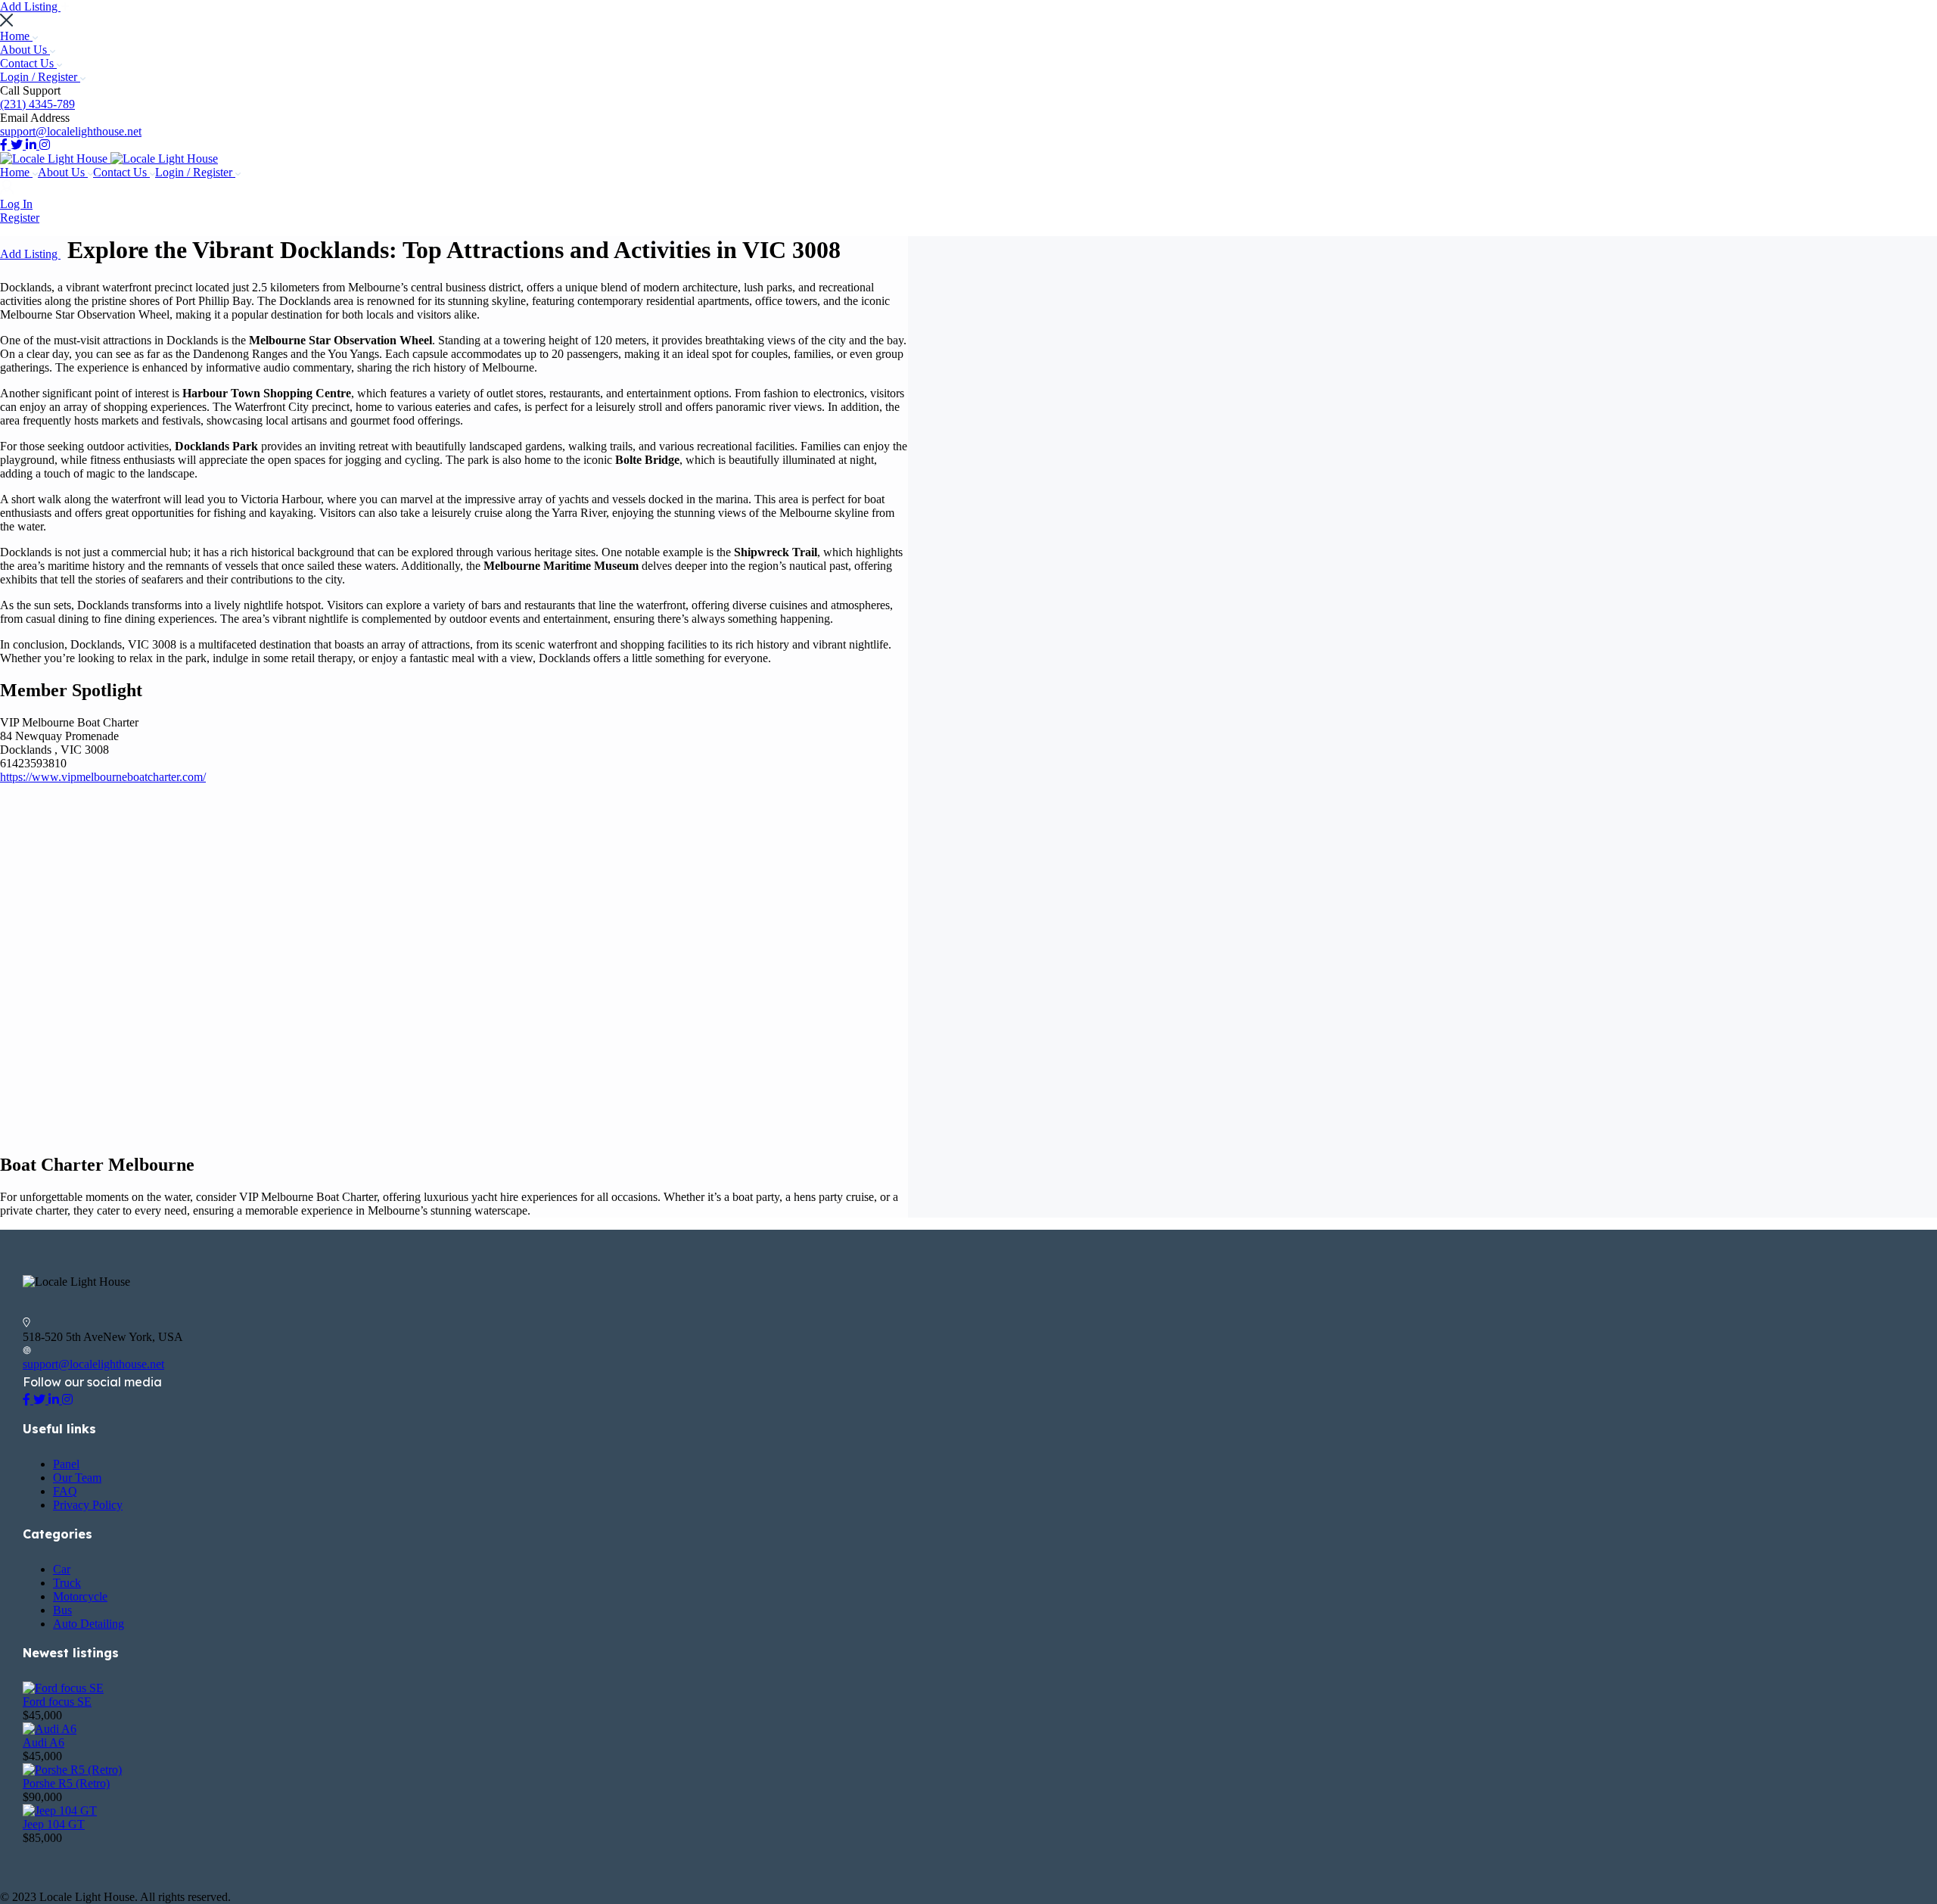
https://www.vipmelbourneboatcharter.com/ (103, 777)
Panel (66, 1464)
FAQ (65, 1491)
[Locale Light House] (55, 159)
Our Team (77, 1478)
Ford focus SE (57, 1702)
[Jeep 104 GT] (60, 1811)
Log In (16, 204)
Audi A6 (44, 1742)
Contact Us (28, 63)
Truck (67, 1583)
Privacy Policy (88, 1505)
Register (20, 218)
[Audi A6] (50, 1729)
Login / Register (40, 77)
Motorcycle (80, 1596)
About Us (25, 50)
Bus (62, 1610)
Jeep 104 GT (54, 1824)
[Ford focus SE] (63, 1688)
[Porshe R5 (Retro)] (72, 1770)
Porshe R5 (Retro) (66, 1783)
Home (16, 36)
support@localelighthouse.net (71, 131)
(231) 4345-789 (37, 104)
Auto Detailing (89, 1624)
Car (62, 1569)
